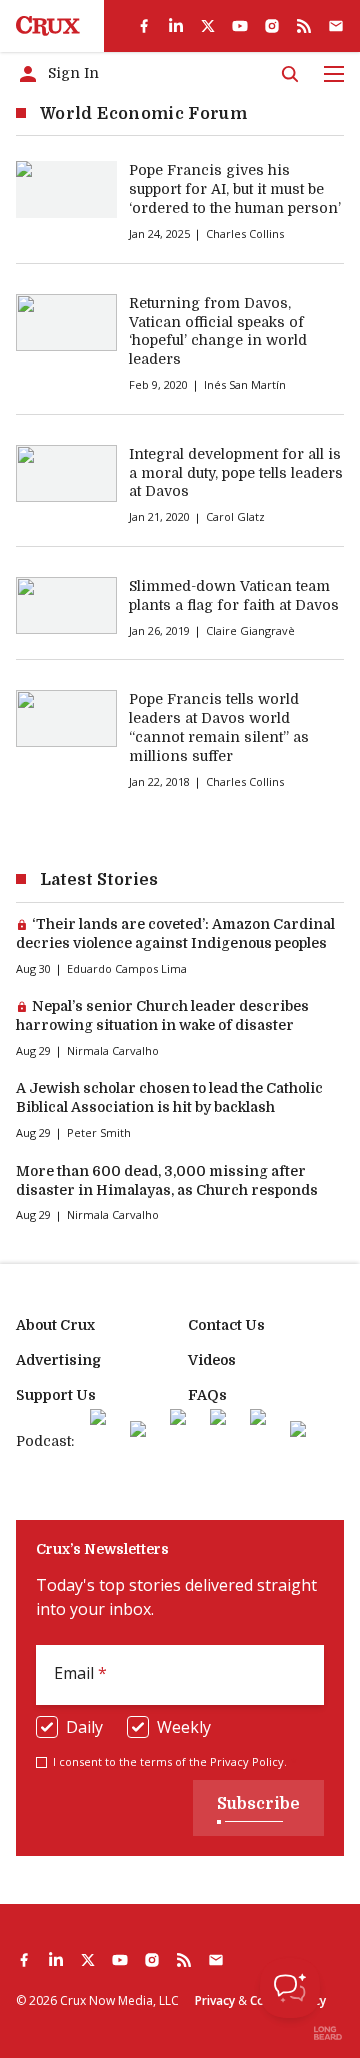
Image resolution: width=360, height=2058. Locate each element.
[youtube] (240, 26)
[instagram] (272, 26)
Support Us (56, 1395)
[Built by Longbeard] (328, 2033)
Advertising (58, 1360)
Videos (212, 1360)
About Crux (55, 1325)
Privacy (215, 2000)
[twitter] (208, 26)
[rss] (304, 26)
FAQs (207, 1395)
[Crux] (48, 26)
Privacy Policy (247, 1761)
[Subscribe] (336, 26)
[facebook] (144, 26)
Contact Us (226, 1325)
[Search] (290, 74)
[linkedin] (176, 26)
